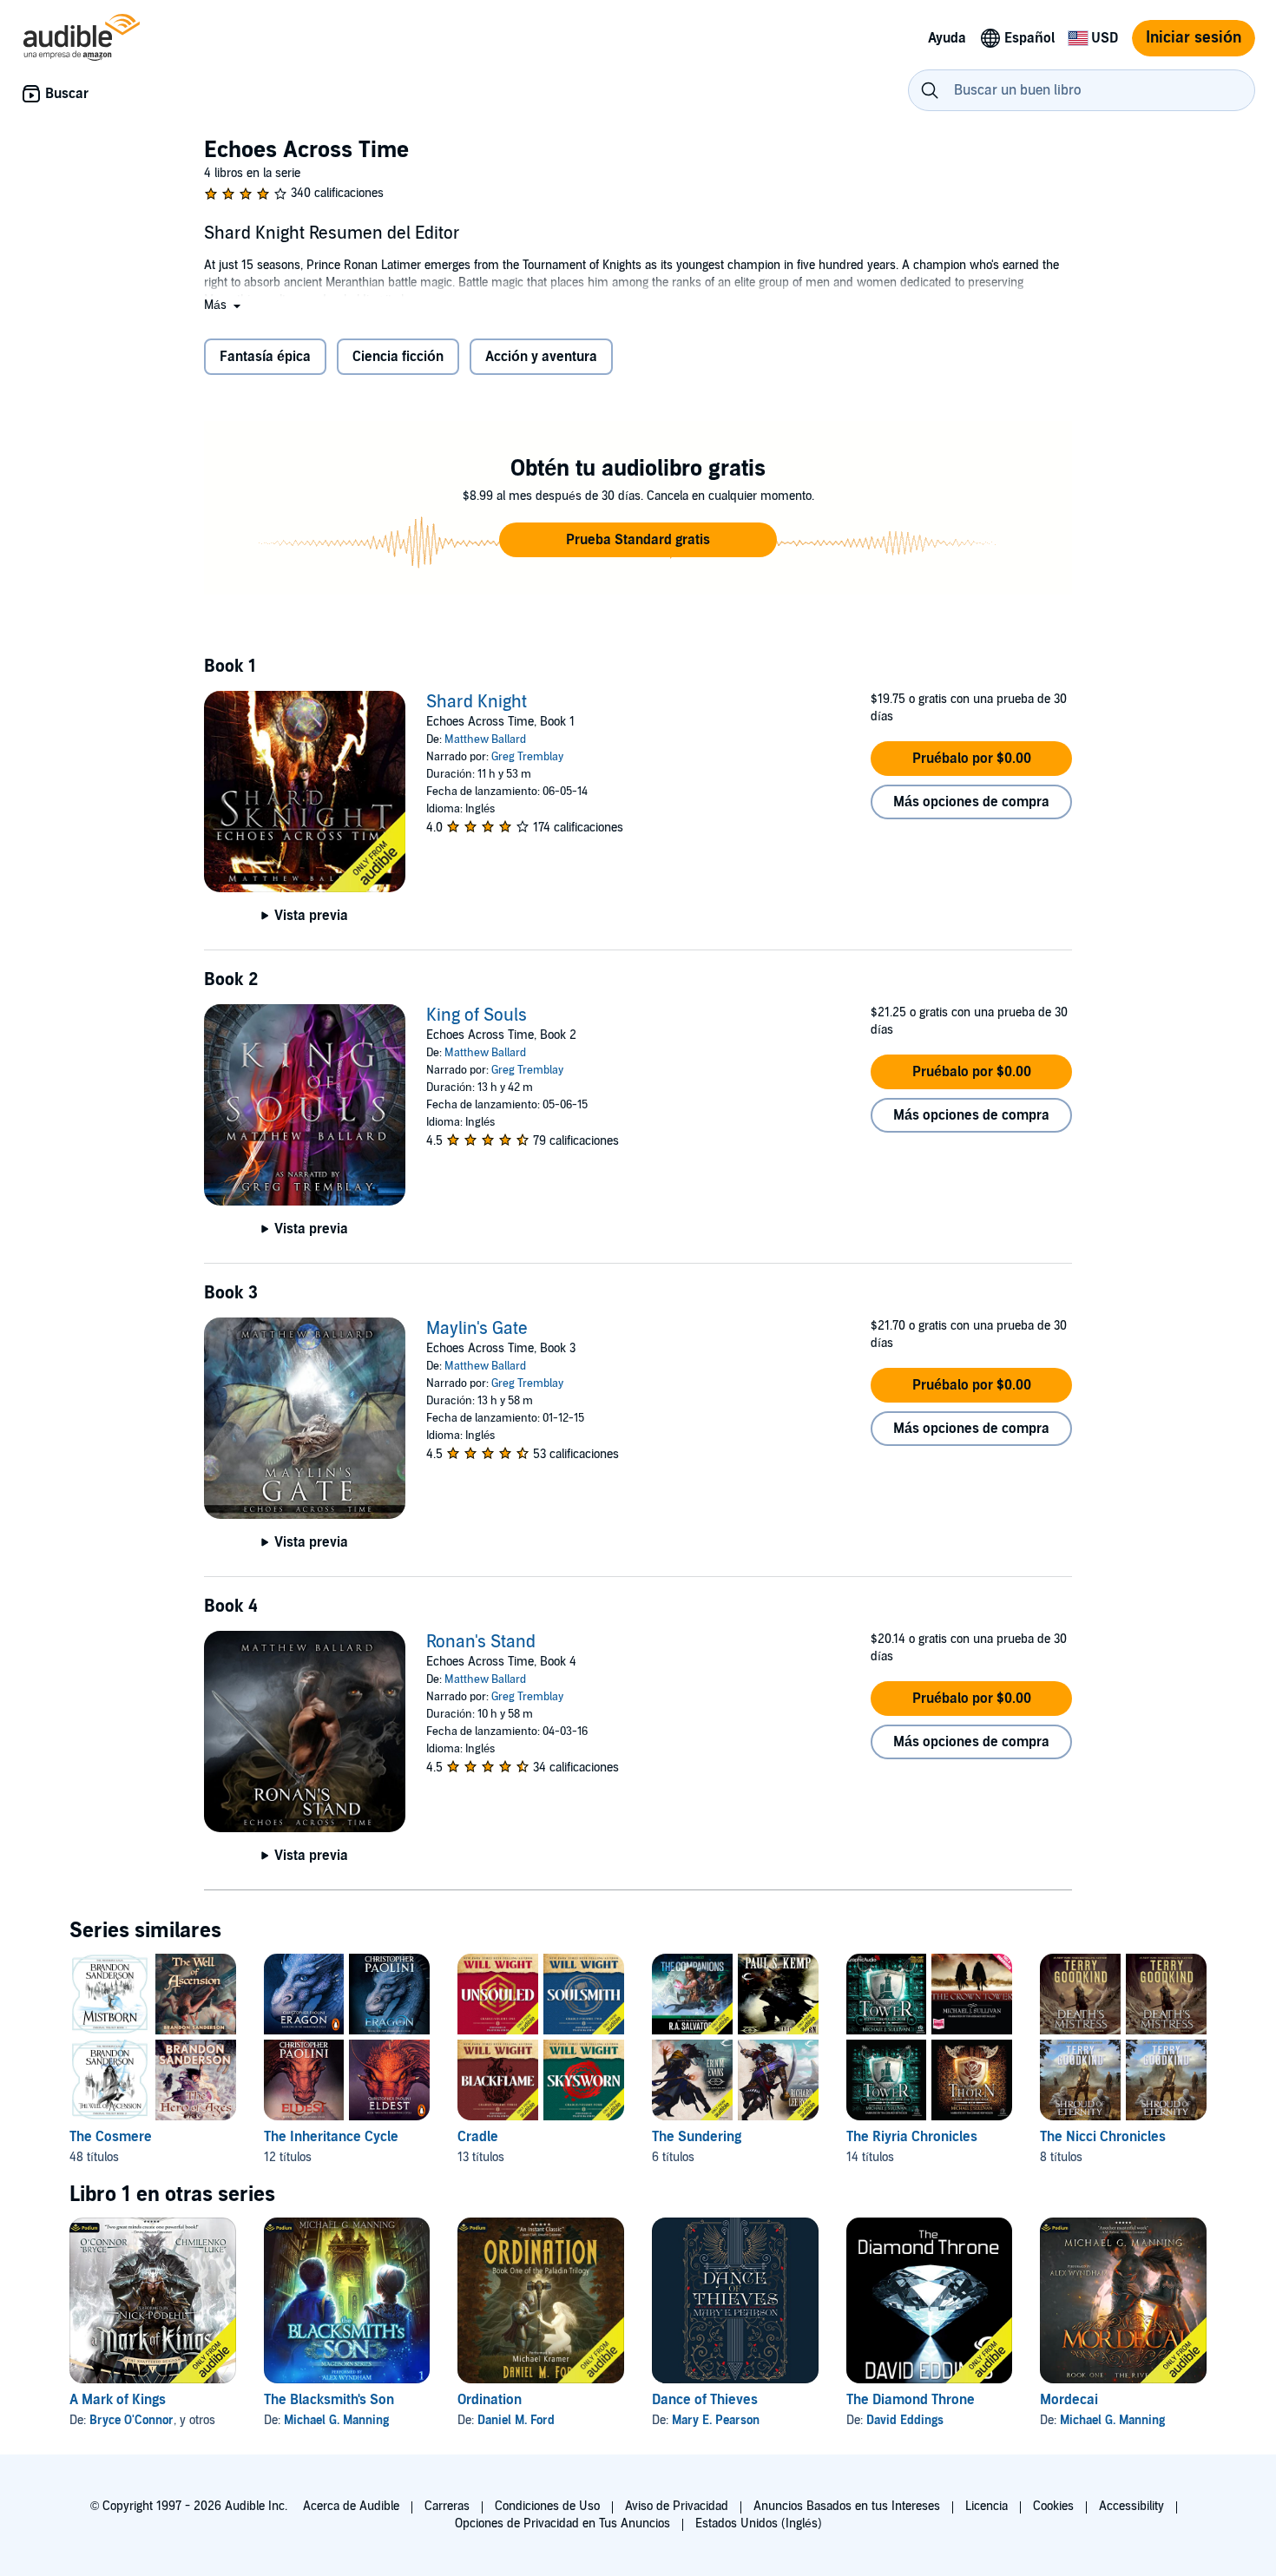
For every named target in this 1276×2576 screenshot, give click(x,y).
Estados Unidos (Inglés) (759, 2523)
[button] (224, 305)
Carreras (447, 2506)
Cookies (1053, 2506)
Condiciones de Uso (547, 2506)
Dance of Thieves (705, 2400)
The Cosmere (111, 2137)
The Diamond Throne (911, 2400)
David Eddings (905, 2420)
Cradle (478, 2137)
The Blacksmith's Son (329, 2400)
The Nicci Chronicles (1103, 2137)
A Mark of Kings (118, 2400)
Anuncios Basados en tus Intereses (847, 2506)
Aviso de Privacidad (677, 2506)
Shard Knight (477, 702)
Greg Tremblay (527, 757)
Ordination (490, 2400)
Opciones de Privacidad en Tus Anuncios (562, 2523)
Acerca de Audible (351, 2506)
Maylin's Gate (477, 1329)
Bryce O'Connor (132, 2420)
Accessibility (1131, 2506)
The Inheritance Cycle (331, 2137)
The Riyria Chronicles (912, 2137)
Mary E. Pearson (716, 2420)
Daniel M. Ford (516, 2420)
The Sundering (697, 2137)
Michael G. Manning (336, 2420)
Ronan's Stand (481, 1642)
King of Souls (477, 1015)
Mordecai (1069, 2400)
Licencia (987, 2506)
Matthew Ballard (485, 739)
